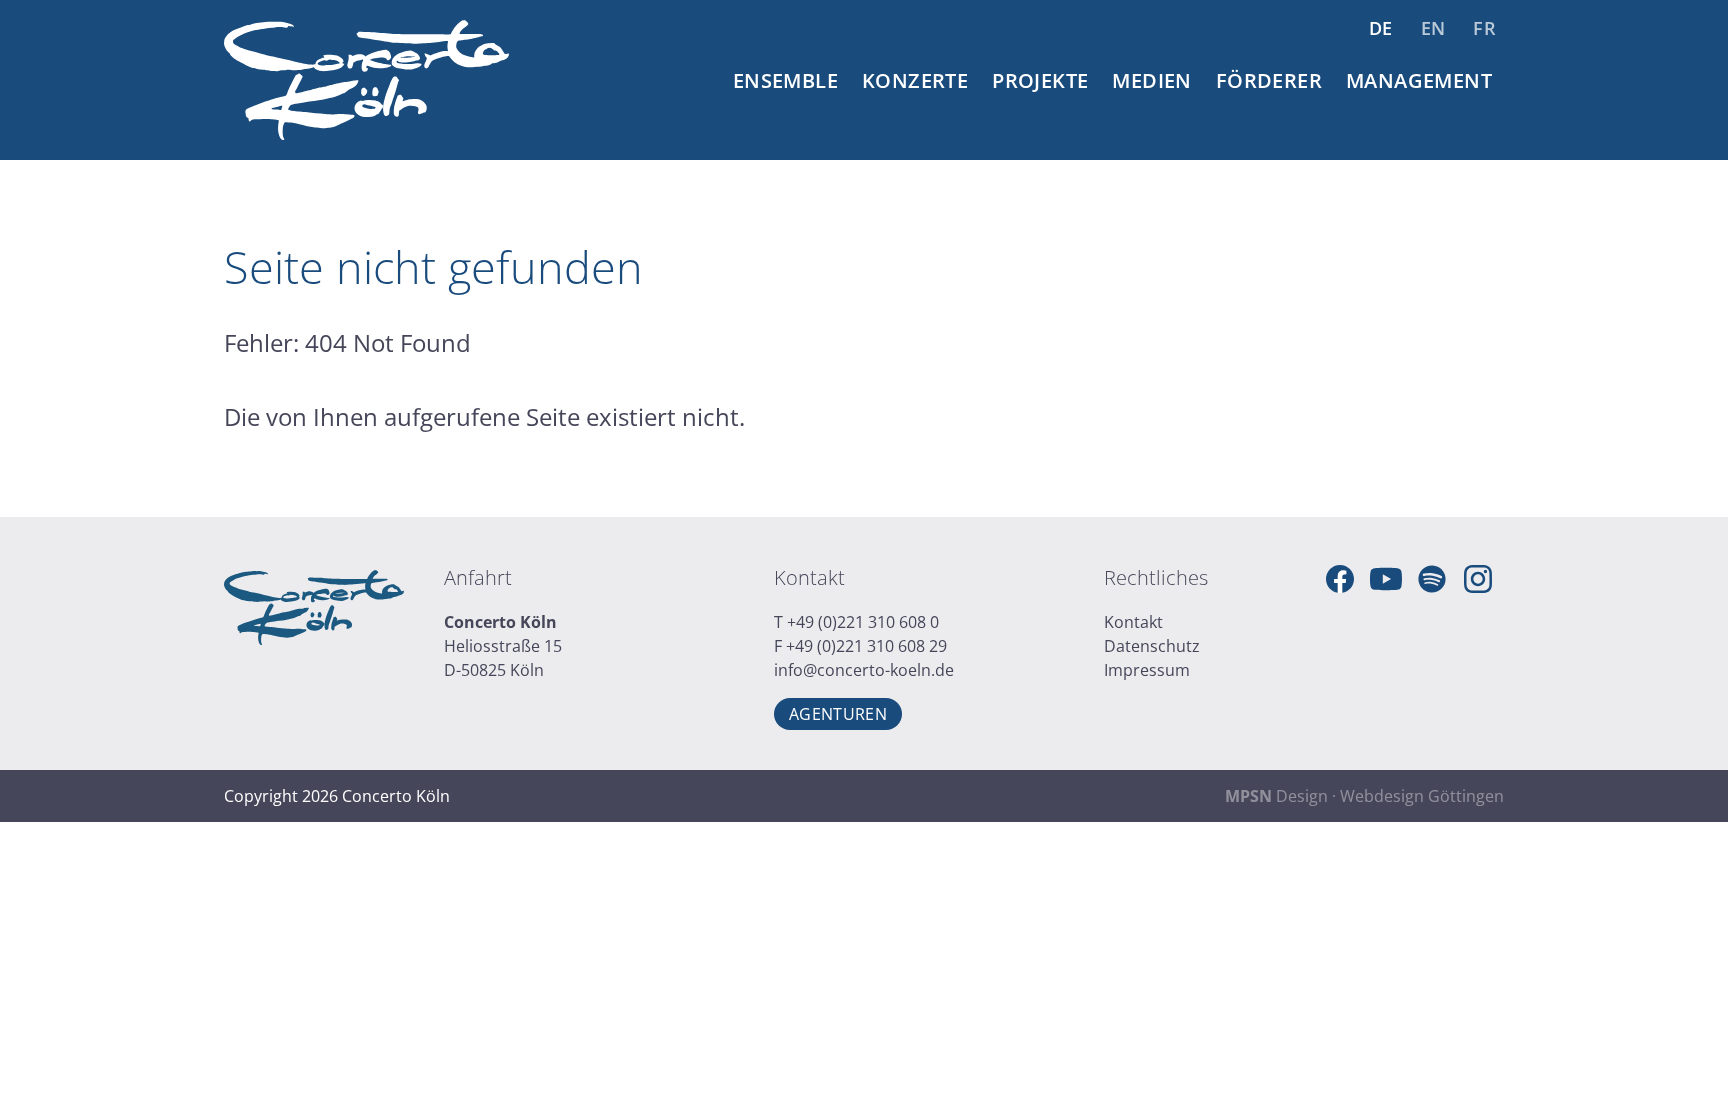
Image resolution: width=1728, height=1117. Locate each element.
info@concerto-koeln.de (864, 670)
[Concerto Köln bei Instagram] (1478, 579)
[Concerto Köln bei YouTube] (1386, 579)
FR (1484, 28)
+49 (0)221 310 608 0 (863, 622)
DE (1381, 28)
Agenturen (838, 714)
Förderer (1269, 80)
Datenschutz (1152, 646)
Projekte (1040, 80)
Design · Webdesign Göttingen (1364, 796)
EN (1433, 28)
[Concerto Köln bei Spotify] (1432, 579)
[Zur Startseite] (366, 80)
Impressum (1147, 670)
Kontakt (1133, 622)
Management (1419, 80)
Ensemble (785, 80)
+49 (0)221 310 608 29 (866, 646)
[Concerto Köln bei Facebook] (1340, 579)
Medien (1151, 80)
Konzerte (915, 80)
